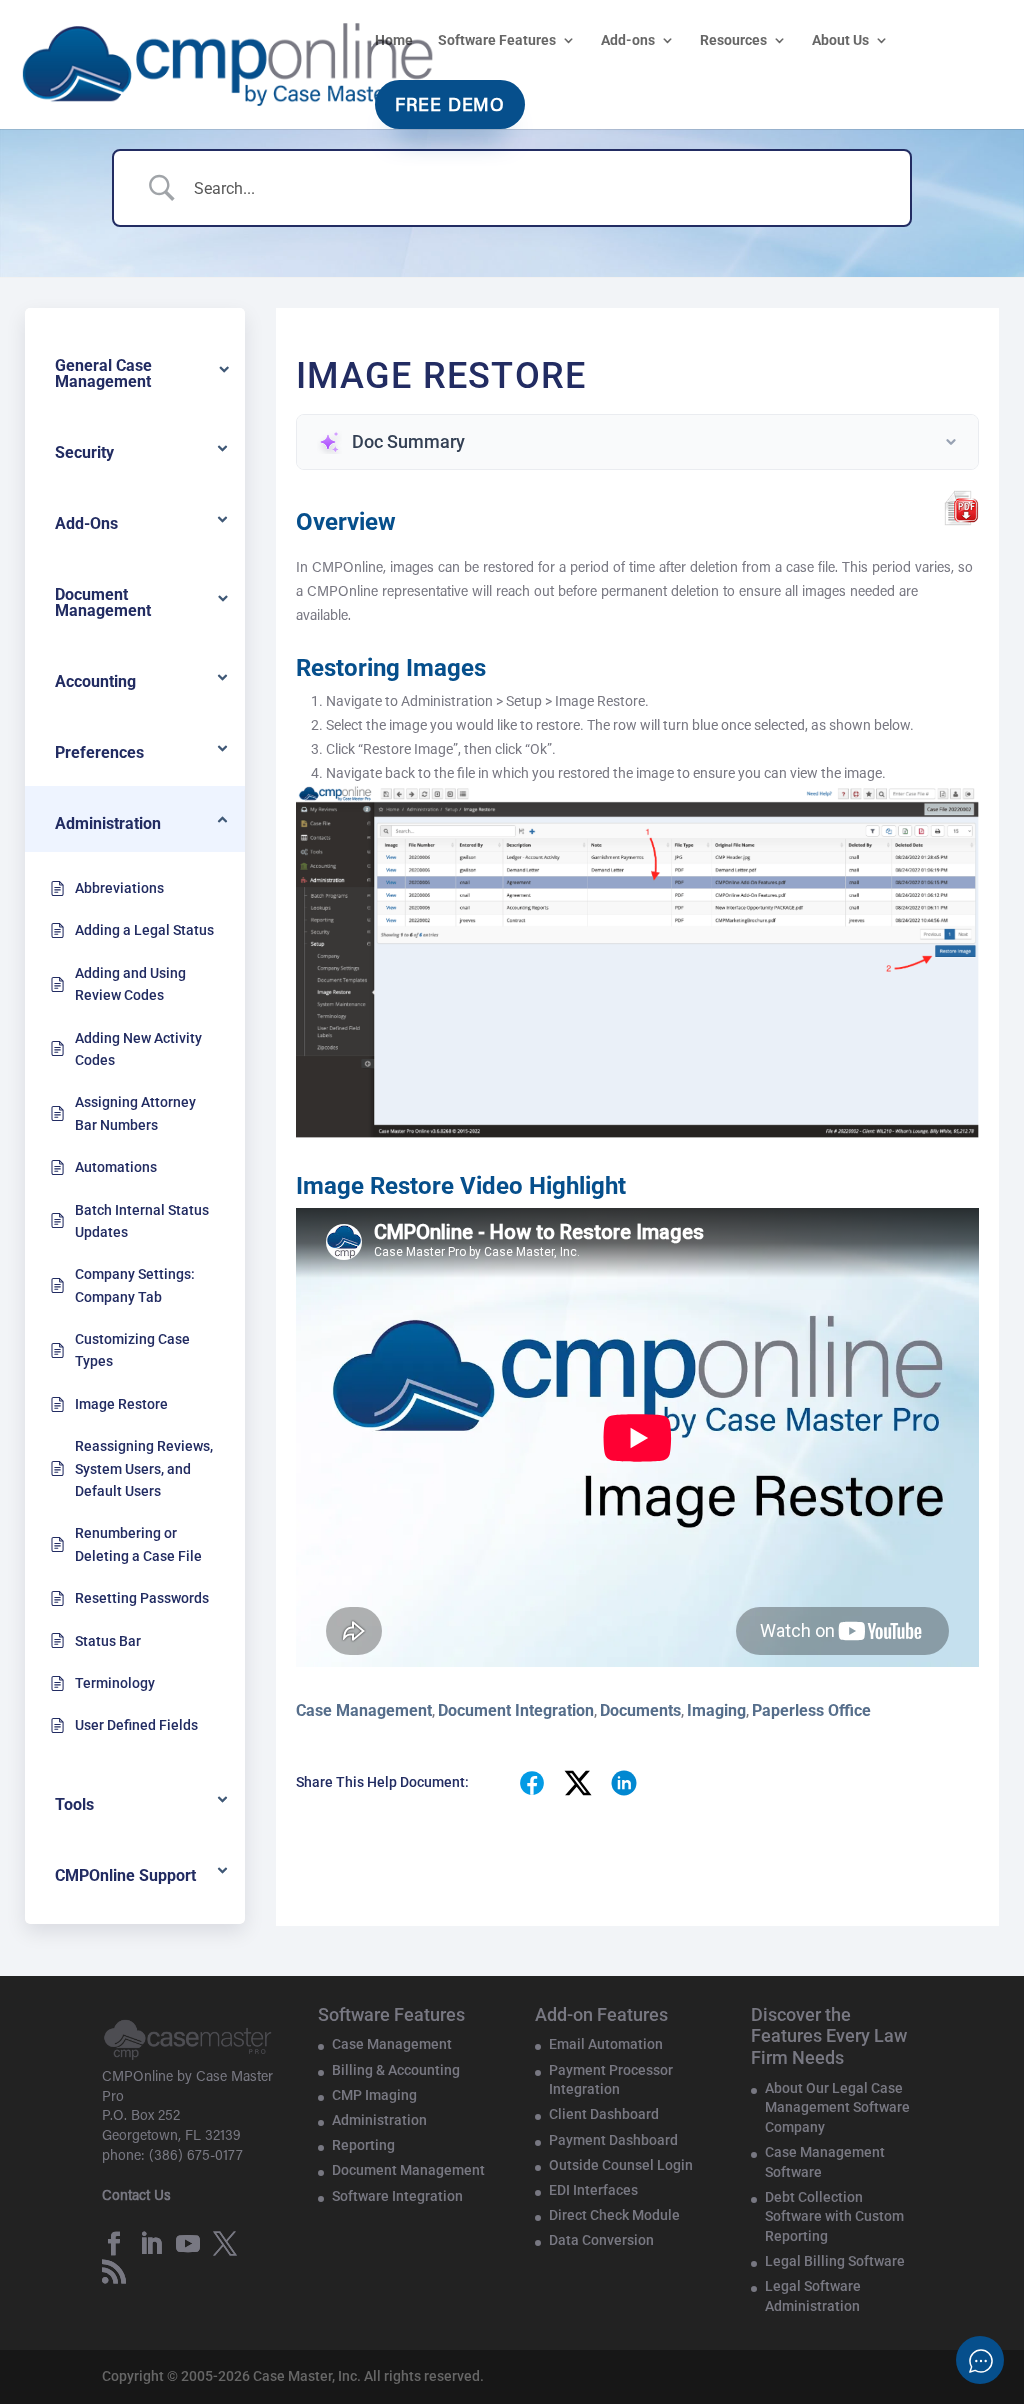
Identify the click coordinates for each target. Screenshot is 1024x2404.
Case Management (364, 1710)
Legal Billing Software (835, 2261)
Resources (733, 40)
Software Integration (397, 2196)
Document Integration (516, 1710)
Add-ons (628, 40)
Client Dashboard (604, 2114)
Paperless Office (811, 1710)
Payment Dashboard (613, 2140)
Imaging (716, 1710)
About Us (840, 40)
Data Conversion (601, 2240)
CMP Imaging (374, 2095)
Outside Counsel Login (621, 2165)
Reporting (363, 2145)
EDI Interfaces (593, 2190)
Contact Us (136, 2197)
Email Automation (606, 2044)
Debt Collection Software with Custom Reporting (834, 2216)
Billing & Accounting (396, 2070)
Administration (379, 2120)
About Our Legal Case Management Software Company (837, 2107)
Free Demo (450, 107)
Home (394, 40)
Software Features (497, 40)
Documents (640, 1710)
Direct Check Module (614, 2215)
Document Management (408, 2170)
